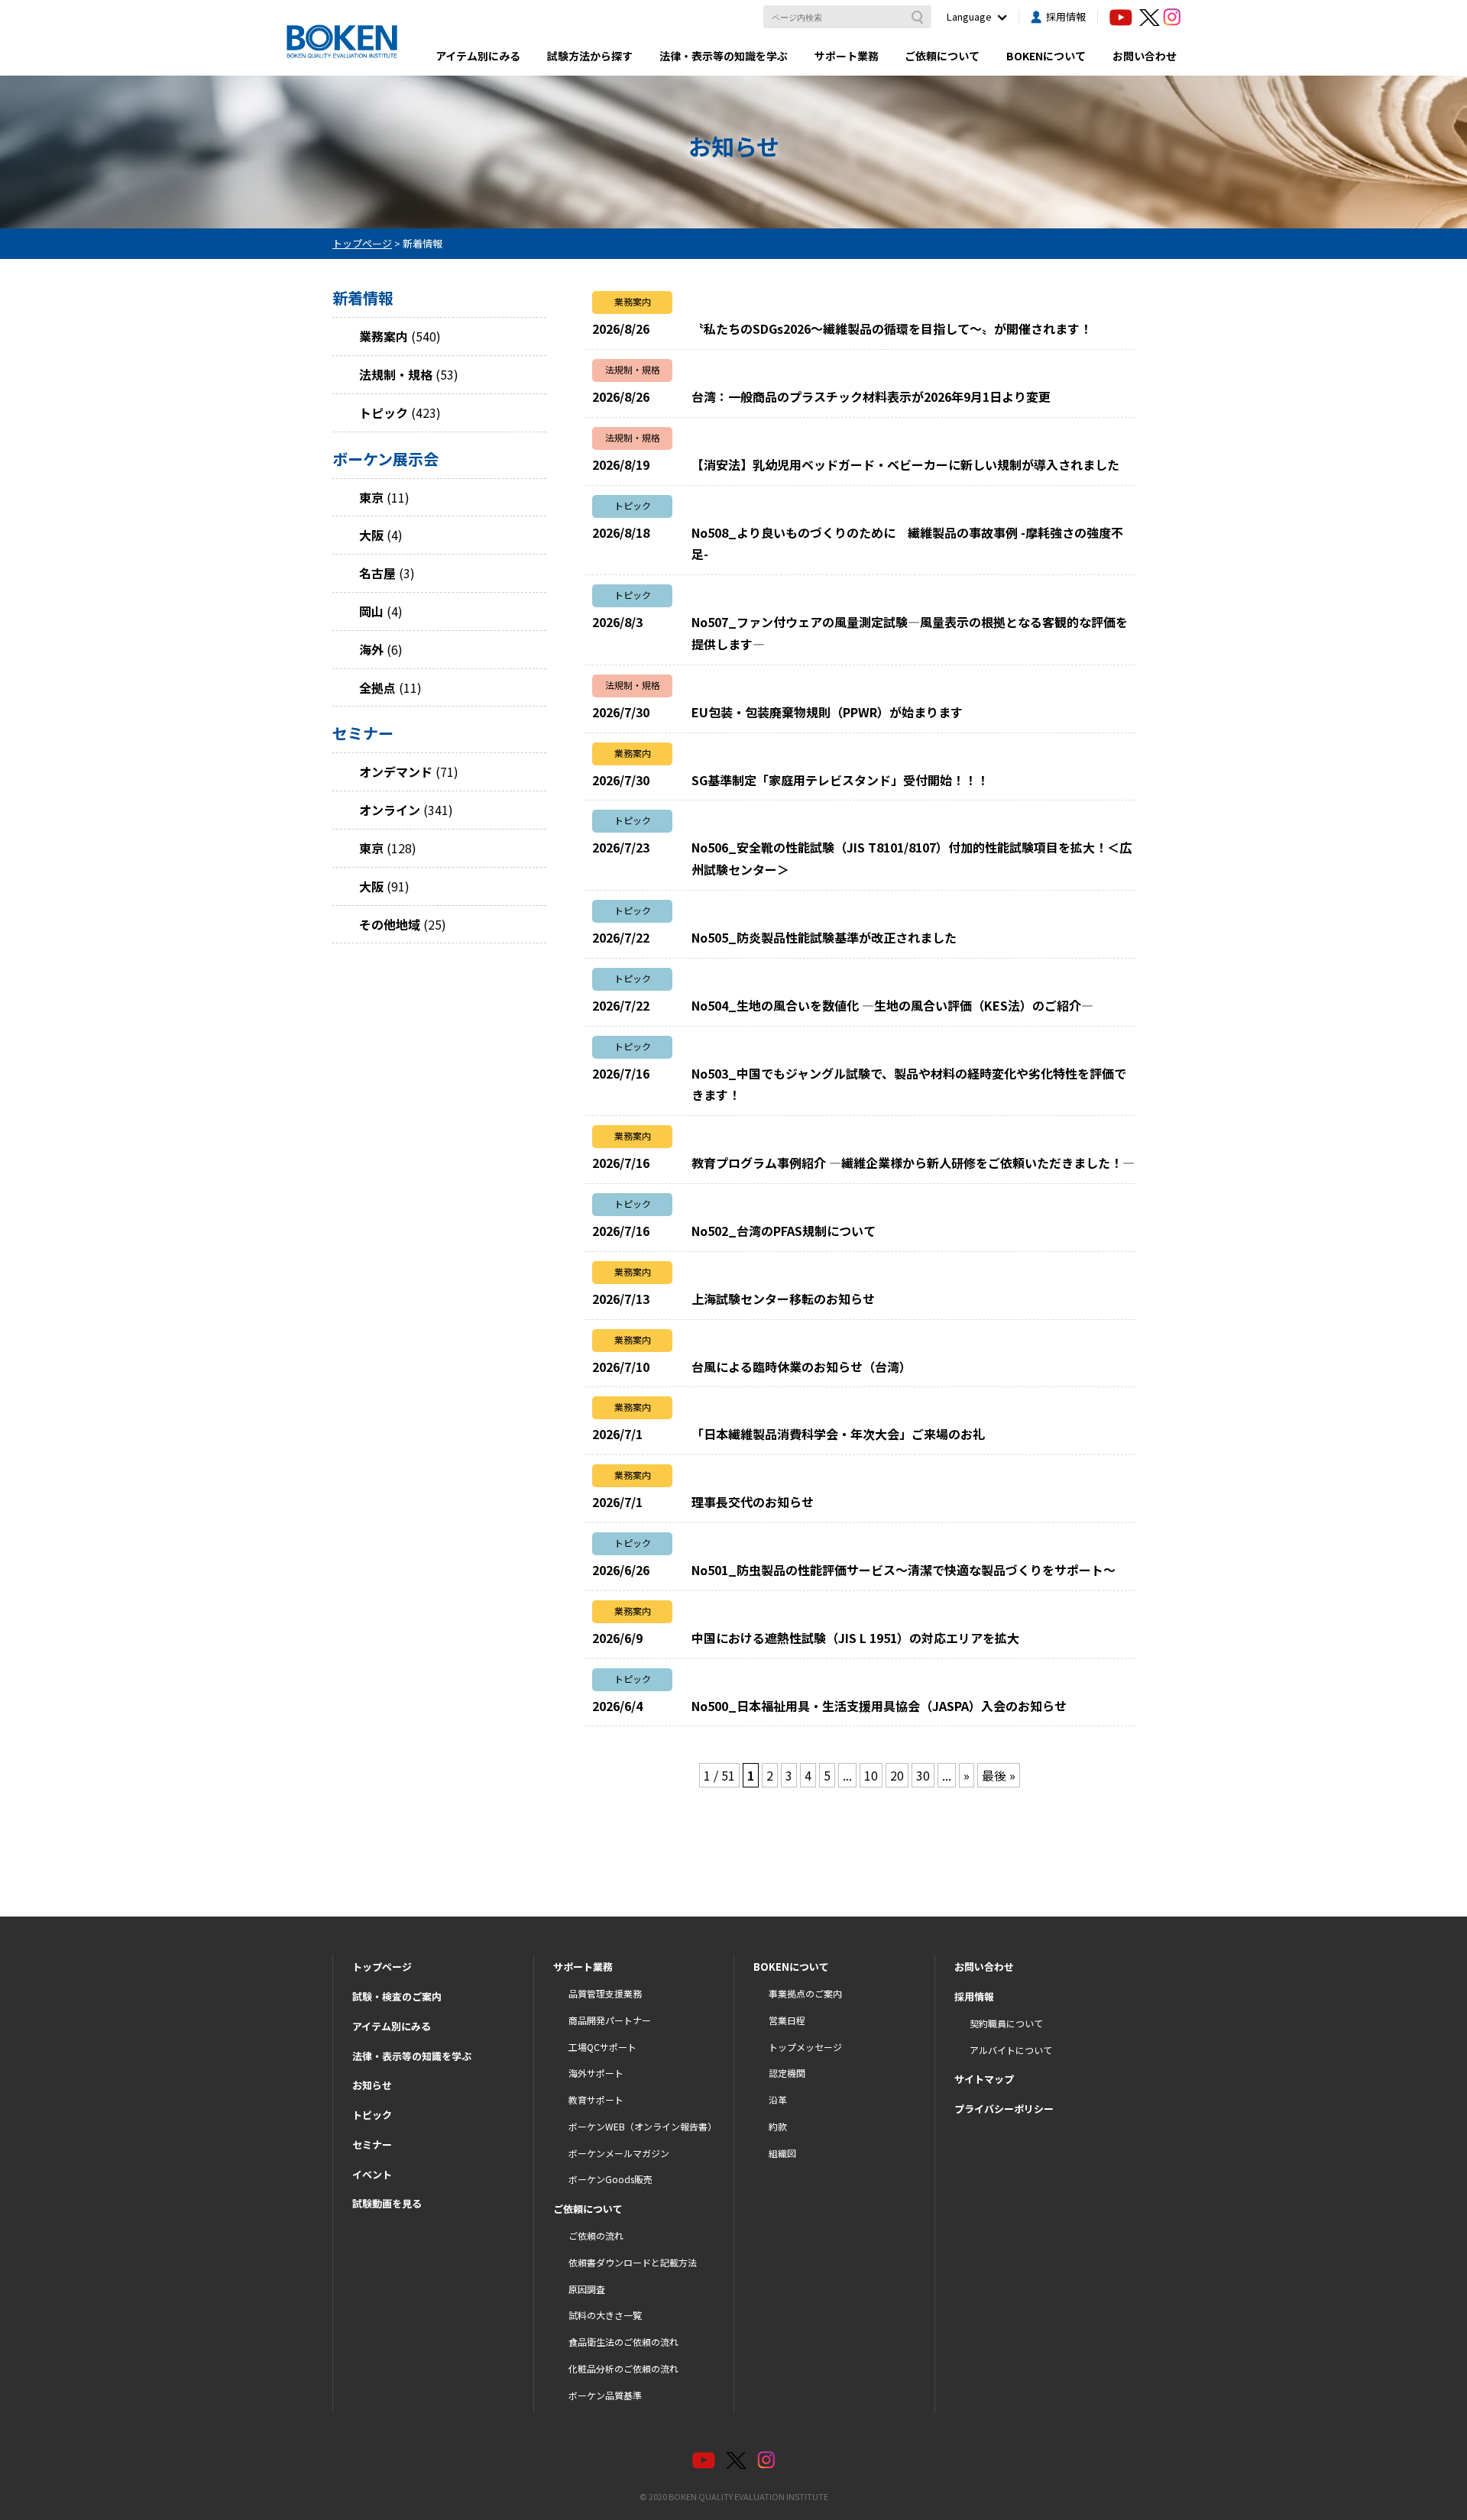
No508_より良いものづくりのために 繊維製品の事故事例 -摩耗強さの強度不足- (907, 543)
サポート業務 (847, 56)
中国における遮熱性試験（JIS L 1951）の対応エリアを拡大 (855, 1638)
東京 (371, 497)
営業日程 (787, 2020)
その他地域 (390, 924)
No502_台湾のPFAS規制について (784, 1231)
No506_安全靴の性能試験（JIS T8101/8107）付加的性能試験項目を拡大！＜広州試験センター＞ (912, 858)
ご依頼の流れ (596, 2235)
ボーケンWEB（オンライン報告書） (643, 2126)
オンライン (390, 810)
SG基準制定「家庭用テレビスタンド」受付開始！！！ (840, 780)
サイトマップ (984, 2079)
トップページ (382, 1967)
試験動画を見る (387, 2203)
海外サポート (596, 2073)
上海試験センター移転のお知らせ (783, 1299)
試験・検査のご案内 (397, 1996)
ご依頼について (942, 56)
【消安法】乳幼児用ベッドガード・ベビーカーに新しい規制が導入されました (905, 464)
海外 (371, 649)
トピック (384, 412)
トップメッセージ (805, 2047)
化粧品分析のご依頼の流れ (623, 2368)
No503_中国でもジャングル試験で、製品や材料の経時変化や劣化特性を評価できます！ (909, 1084)
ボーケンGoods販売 (610, 2179)
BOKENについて (1046, 56)
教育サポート (596, 2099)
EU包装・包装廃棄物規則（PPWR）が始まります (827, 712)
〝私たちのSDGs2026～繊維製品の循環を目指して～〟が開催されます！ (892, 328)
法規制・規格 (396, 374)
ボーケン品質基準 (605, 2395)
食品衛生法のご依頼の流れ (623, 2342)
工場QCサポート (602, 2047)
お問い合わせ (1145, 56)
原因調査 (587, 2289)
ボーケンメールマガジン (619, 2153)
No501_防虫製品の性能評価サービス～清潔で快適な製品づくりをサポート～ (904, 1570)
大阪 (371, 535)
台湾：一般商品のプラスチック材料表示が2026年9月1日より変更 (871, 396)
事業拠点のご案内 (805, 1993)
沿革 (778, 2099)
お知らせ (372, 2085)
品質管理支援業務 (605, 1993)
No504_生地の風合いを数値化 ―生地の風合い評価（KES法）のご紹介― (892, 1005)
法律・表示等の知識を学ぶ (724, 56)
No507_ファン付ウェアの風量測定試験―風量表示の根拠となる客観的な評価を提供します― (910, 633)
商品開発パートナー (610, 2020)
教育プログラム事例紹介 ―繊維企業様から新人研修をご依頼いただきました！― (913, 1163)
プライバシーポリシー (1004, 2109)
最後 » (999, 1775)
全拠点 (377, 687)
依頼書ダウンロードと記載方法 (633, 2262)
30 (923, 1775)
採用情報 (1066, 16)
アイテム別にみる (478, 56)
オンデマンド (396, 772)
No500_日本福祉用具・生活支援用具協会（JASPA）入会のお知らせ (879, 1706)
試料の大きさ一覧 (605, 2315)
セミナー (372, 2145)
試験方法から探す (590, 56)
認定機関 (787, 2073)
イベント (372, 2174)
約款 (778, 2126)
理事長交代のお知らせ (753, 1502)
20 (897, 1775)
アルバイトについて (1011, 2050)
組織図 (782, 2153)
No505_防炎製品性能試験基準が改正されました (824, 937)
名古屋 (377, 573)
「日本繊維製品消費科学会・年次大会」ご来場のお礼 (838, 1434)
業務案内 (384, 336)
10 (871, 1775)
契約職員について (1006, 2023)
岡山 (371, 611)
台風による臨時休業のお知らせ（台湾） (802, 1367)
